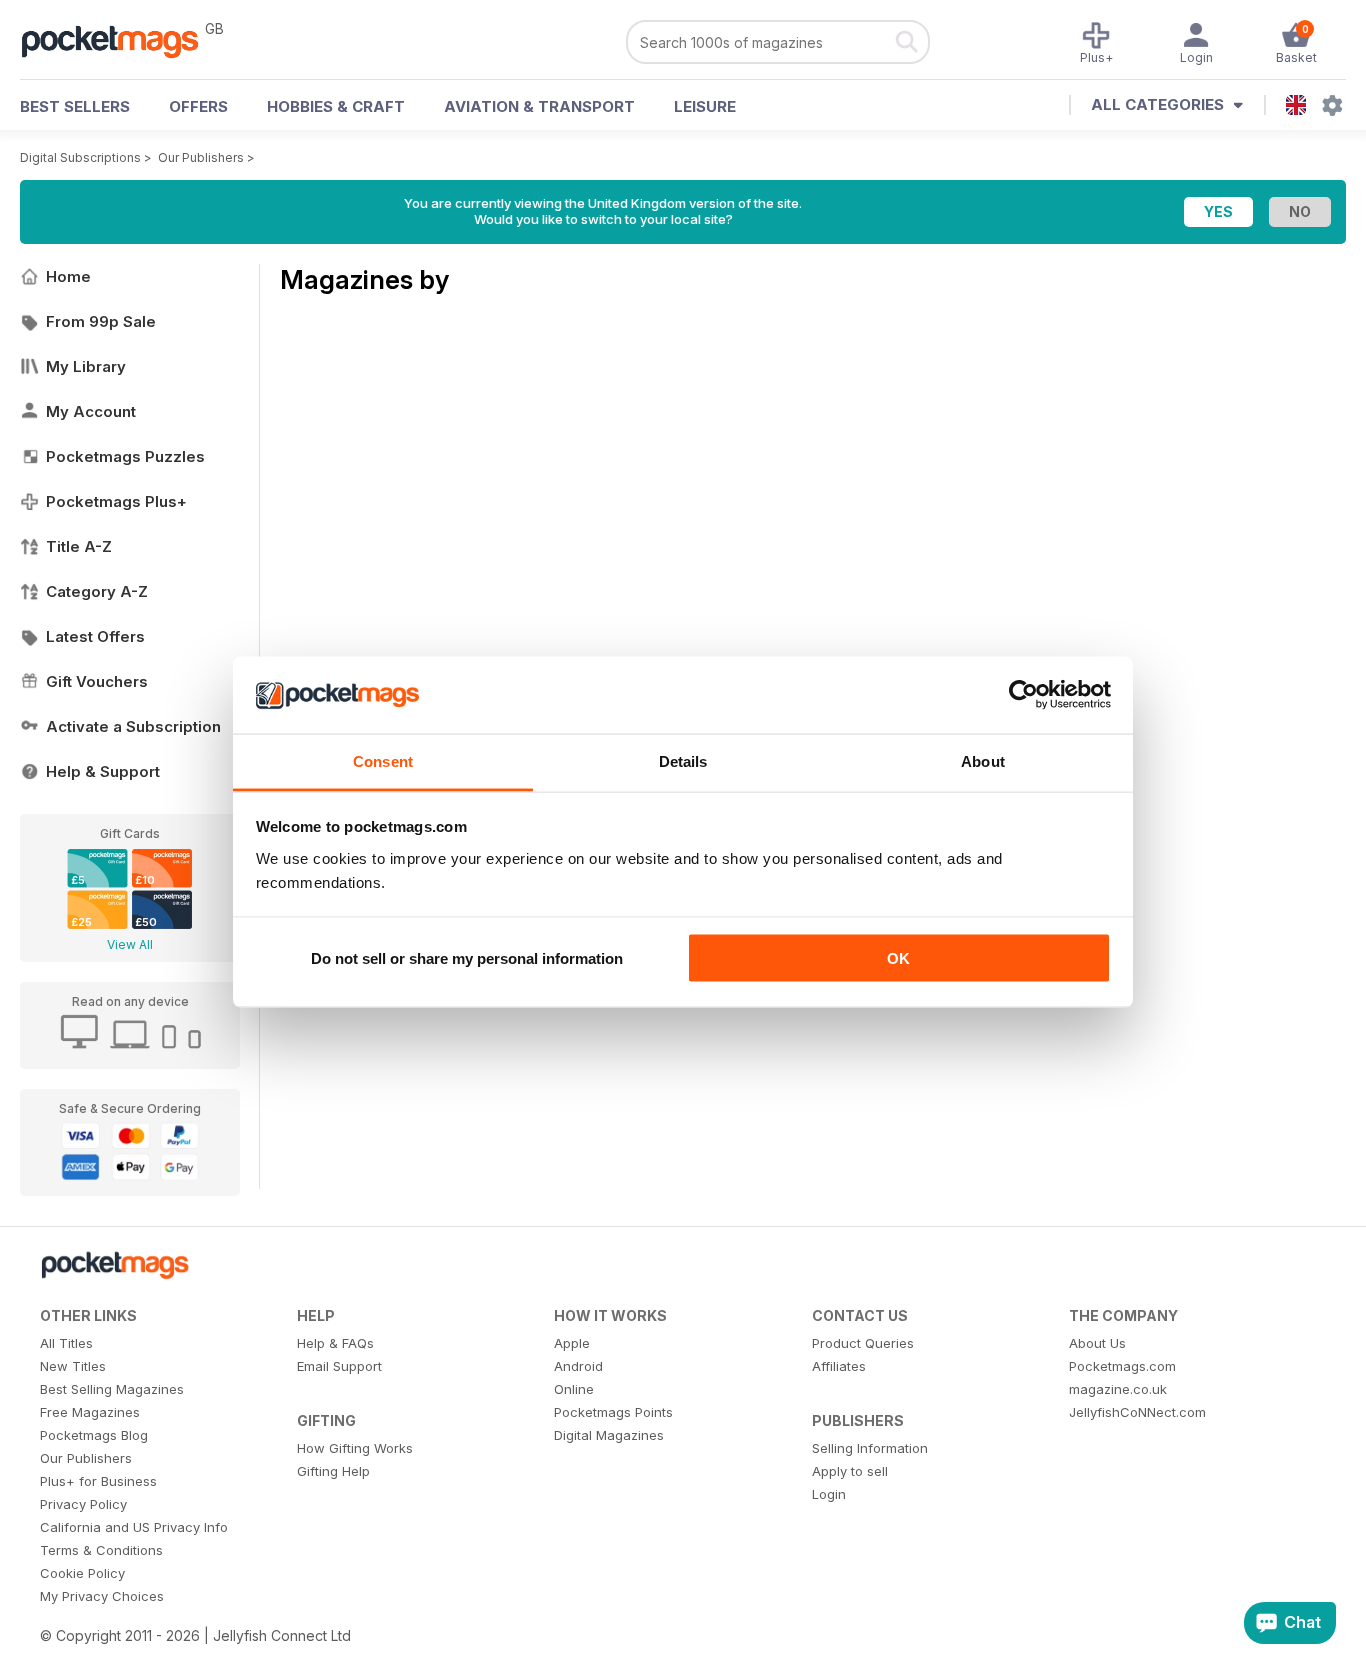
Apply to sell (850, 1471)
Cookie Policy (82, 1573)
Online (574, 1389)
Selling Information (870, 1448)
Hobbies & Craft (336, 106)
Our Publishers (201, 157)
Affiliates (839, 1366)
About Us (1097, 1343)
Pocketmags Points (613, 1412)
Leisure (705, 106)
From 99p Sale (101, 321)
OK (898, 958)
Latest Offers (95, 636)
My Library (86, 366)
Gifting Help (333, 1471)
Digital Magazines (609, 1435)
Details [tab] (683, 760)
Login (829, 1494)
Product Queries (863, 1343)
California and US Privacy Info (134, 1527)
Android (578, 1366)
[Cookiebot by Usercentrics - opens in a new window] (1023, 695)
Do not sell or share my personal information (467, 958)
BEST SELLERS (75, 106)
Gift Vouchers (97, 681)
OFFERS (198, 106)
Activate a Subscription (133, 726)
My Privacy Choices (102, 1596)
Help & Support (103, 771)
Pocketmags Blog (94, 1435)
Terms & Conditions (101, 1550)
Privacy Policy (83, 1504)
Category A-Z (97, 591)
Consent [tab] (383, 760)
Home (68, 276)
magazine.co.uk (1118, 1389)
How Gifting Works (355, 1448)
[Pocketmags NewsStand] (120, 40)
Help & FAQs (335, 1343)
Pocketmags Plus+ (116, 501)
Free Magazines (90, 1412)
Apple (572, 1343)
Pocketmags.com (1122, 1366)
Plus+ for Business (98, 1481)
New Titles (73, 1366)
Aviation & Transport (539, 106)
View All (130, 944)
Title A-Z (79, 546)
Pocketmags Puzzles (125, 456)
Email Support (339, 1366)
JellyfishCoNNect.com (1137, 1412)
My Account (91, 411)
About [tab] (983, 760)
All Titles (66, 1343)
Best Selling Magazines (112, 1389)
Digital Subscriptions (80, 157)
